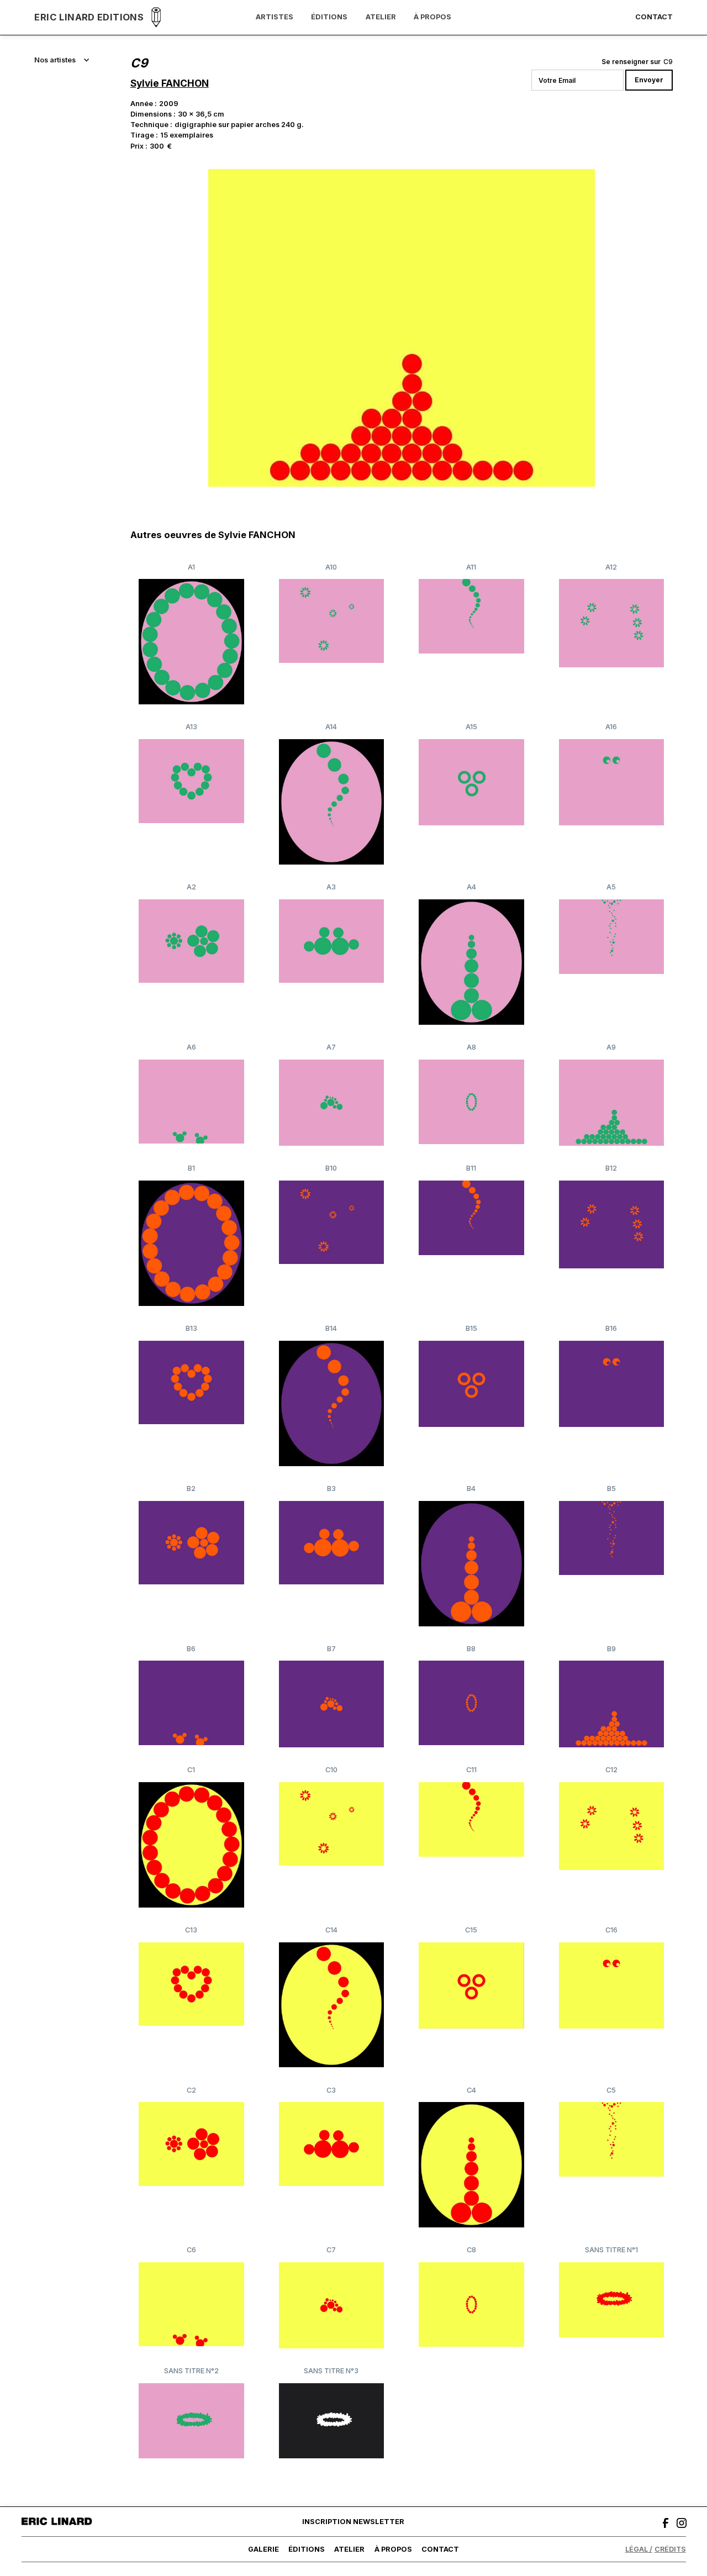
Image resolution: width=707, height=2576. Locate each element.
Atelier (381, 17)
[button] (62, 60)
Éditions (329, 17)
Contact (654, 17)
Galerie (263, 2549)
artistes (275, 17)
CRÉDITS (670, 2549)
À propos (432, 17)
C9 (668, 62)
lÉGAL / (639, 2549)
